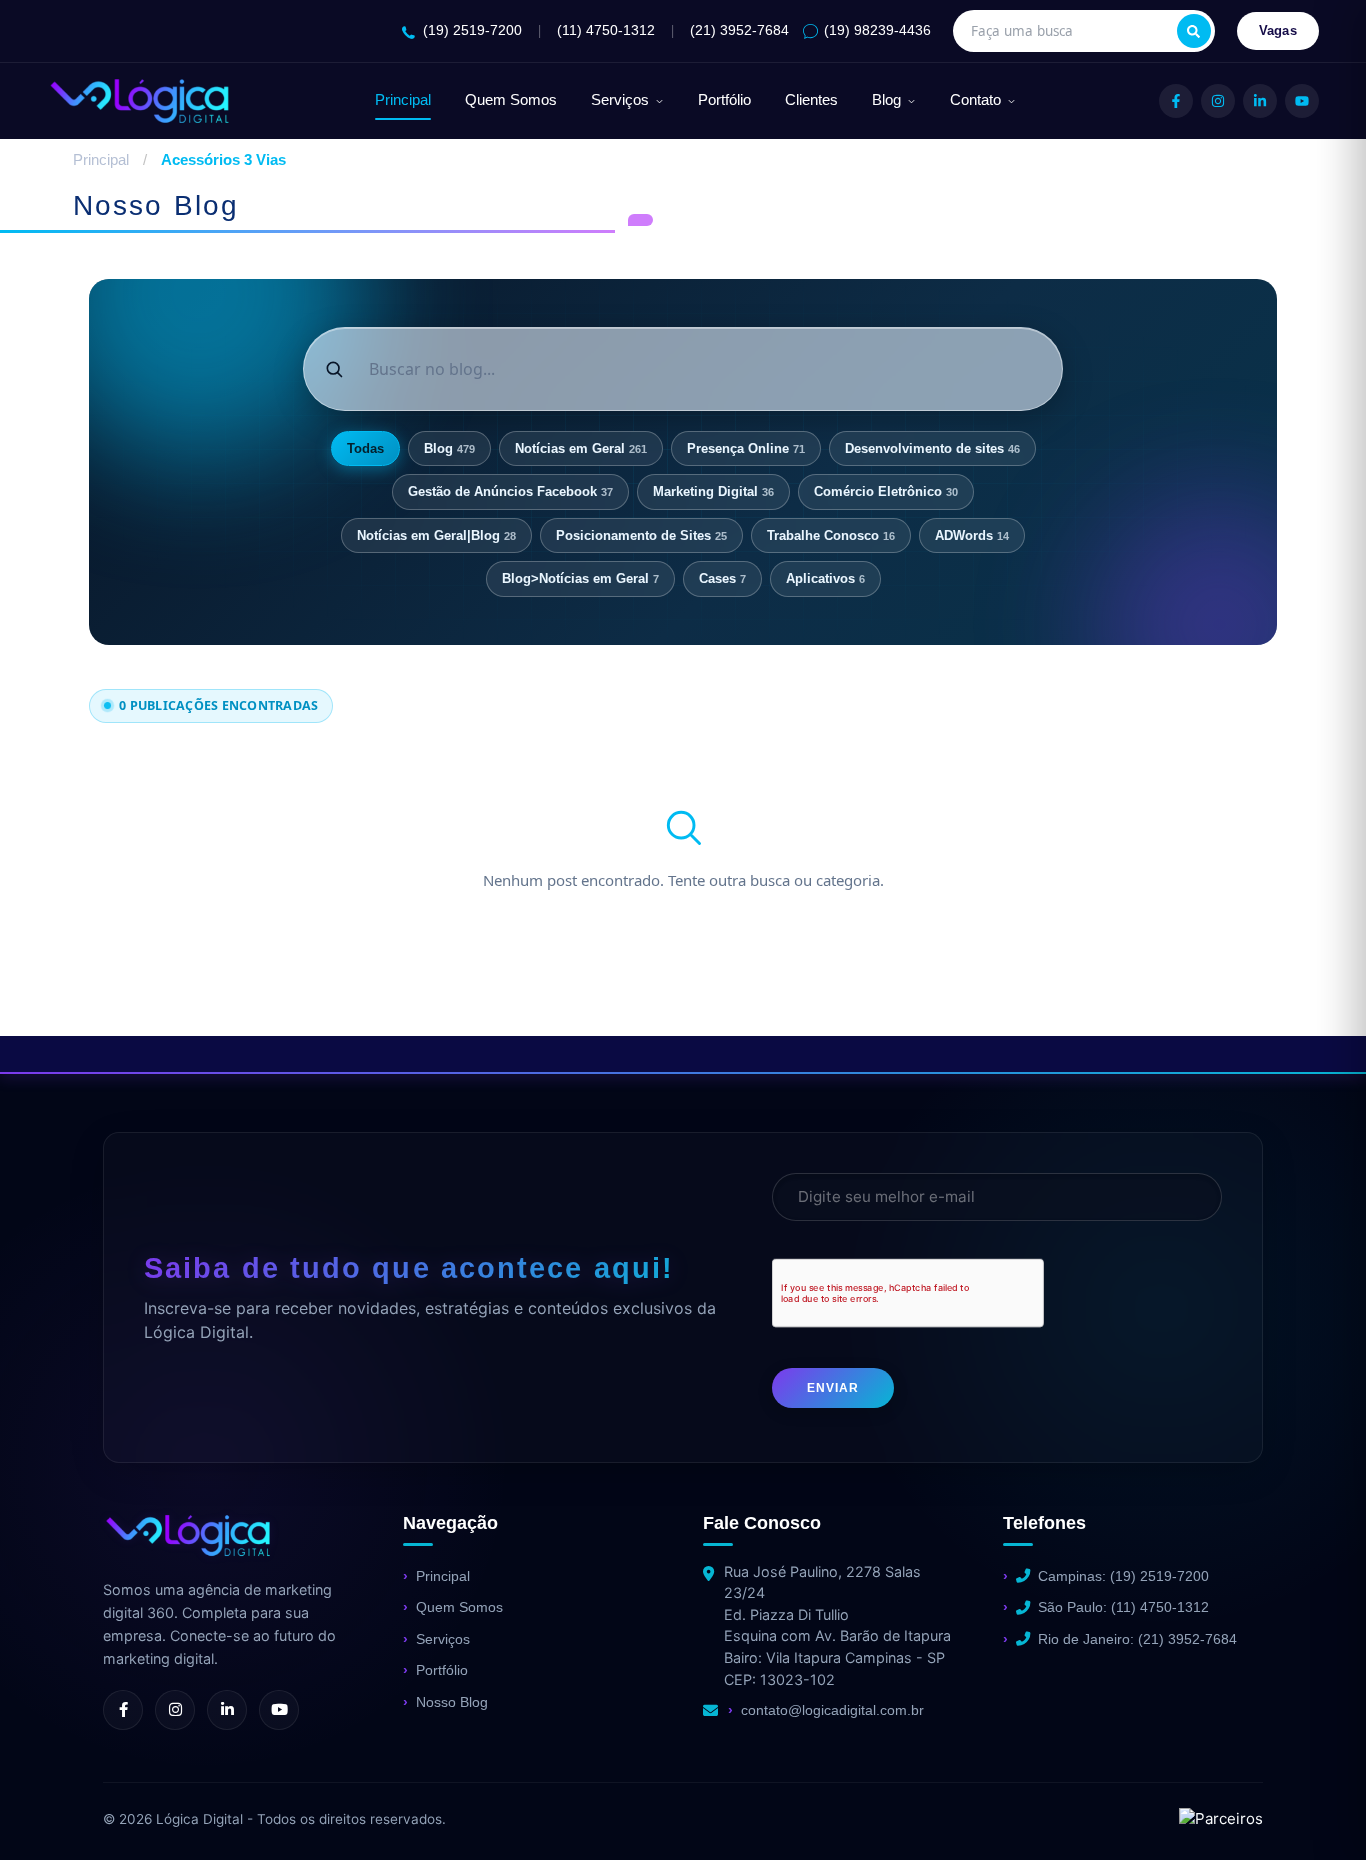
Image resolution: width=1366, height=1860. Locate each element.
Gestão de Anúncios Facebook (510, 491)
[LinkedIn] (1260, 101)
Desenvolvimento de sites (932, 448)
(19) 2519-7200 (472, 30)
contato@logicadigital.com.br (832, 1710)
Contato (975, 100)
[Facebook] (1176, 101)
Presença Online (746, 448)
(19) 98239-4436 (877, 30)
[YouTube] (1302, 101)
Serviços (620, 100)
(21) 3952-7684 (739, 30)
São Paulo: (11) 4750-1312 (1123, 1607)
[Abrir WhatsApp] (50, 1809)
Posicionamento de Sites (641, 535)
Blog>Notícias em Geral (580, 578)
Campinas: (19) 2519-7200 (1123, 1576)
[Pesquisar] (1194, 31)
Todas (365, 448)
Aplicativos (825, 578)
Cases (722, 578)
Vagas (1278, 30)
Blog (886, 100)
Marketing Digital (713, 491)
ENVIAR (833, 1388)
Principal (403, 100)
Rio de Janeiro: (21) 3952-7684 (1137, 1639)
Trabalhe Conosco (831, 535)
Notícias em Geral (581, 448)
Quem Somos (511, 100)
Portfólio (724, 100)
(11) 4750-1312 (606, 30)
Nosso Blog (452, 1702)
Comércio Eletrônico (886, 491)
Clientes (811, 100)
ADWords (972, 535)
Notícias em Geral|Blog (436, 535)
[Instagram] (1218, 101)
